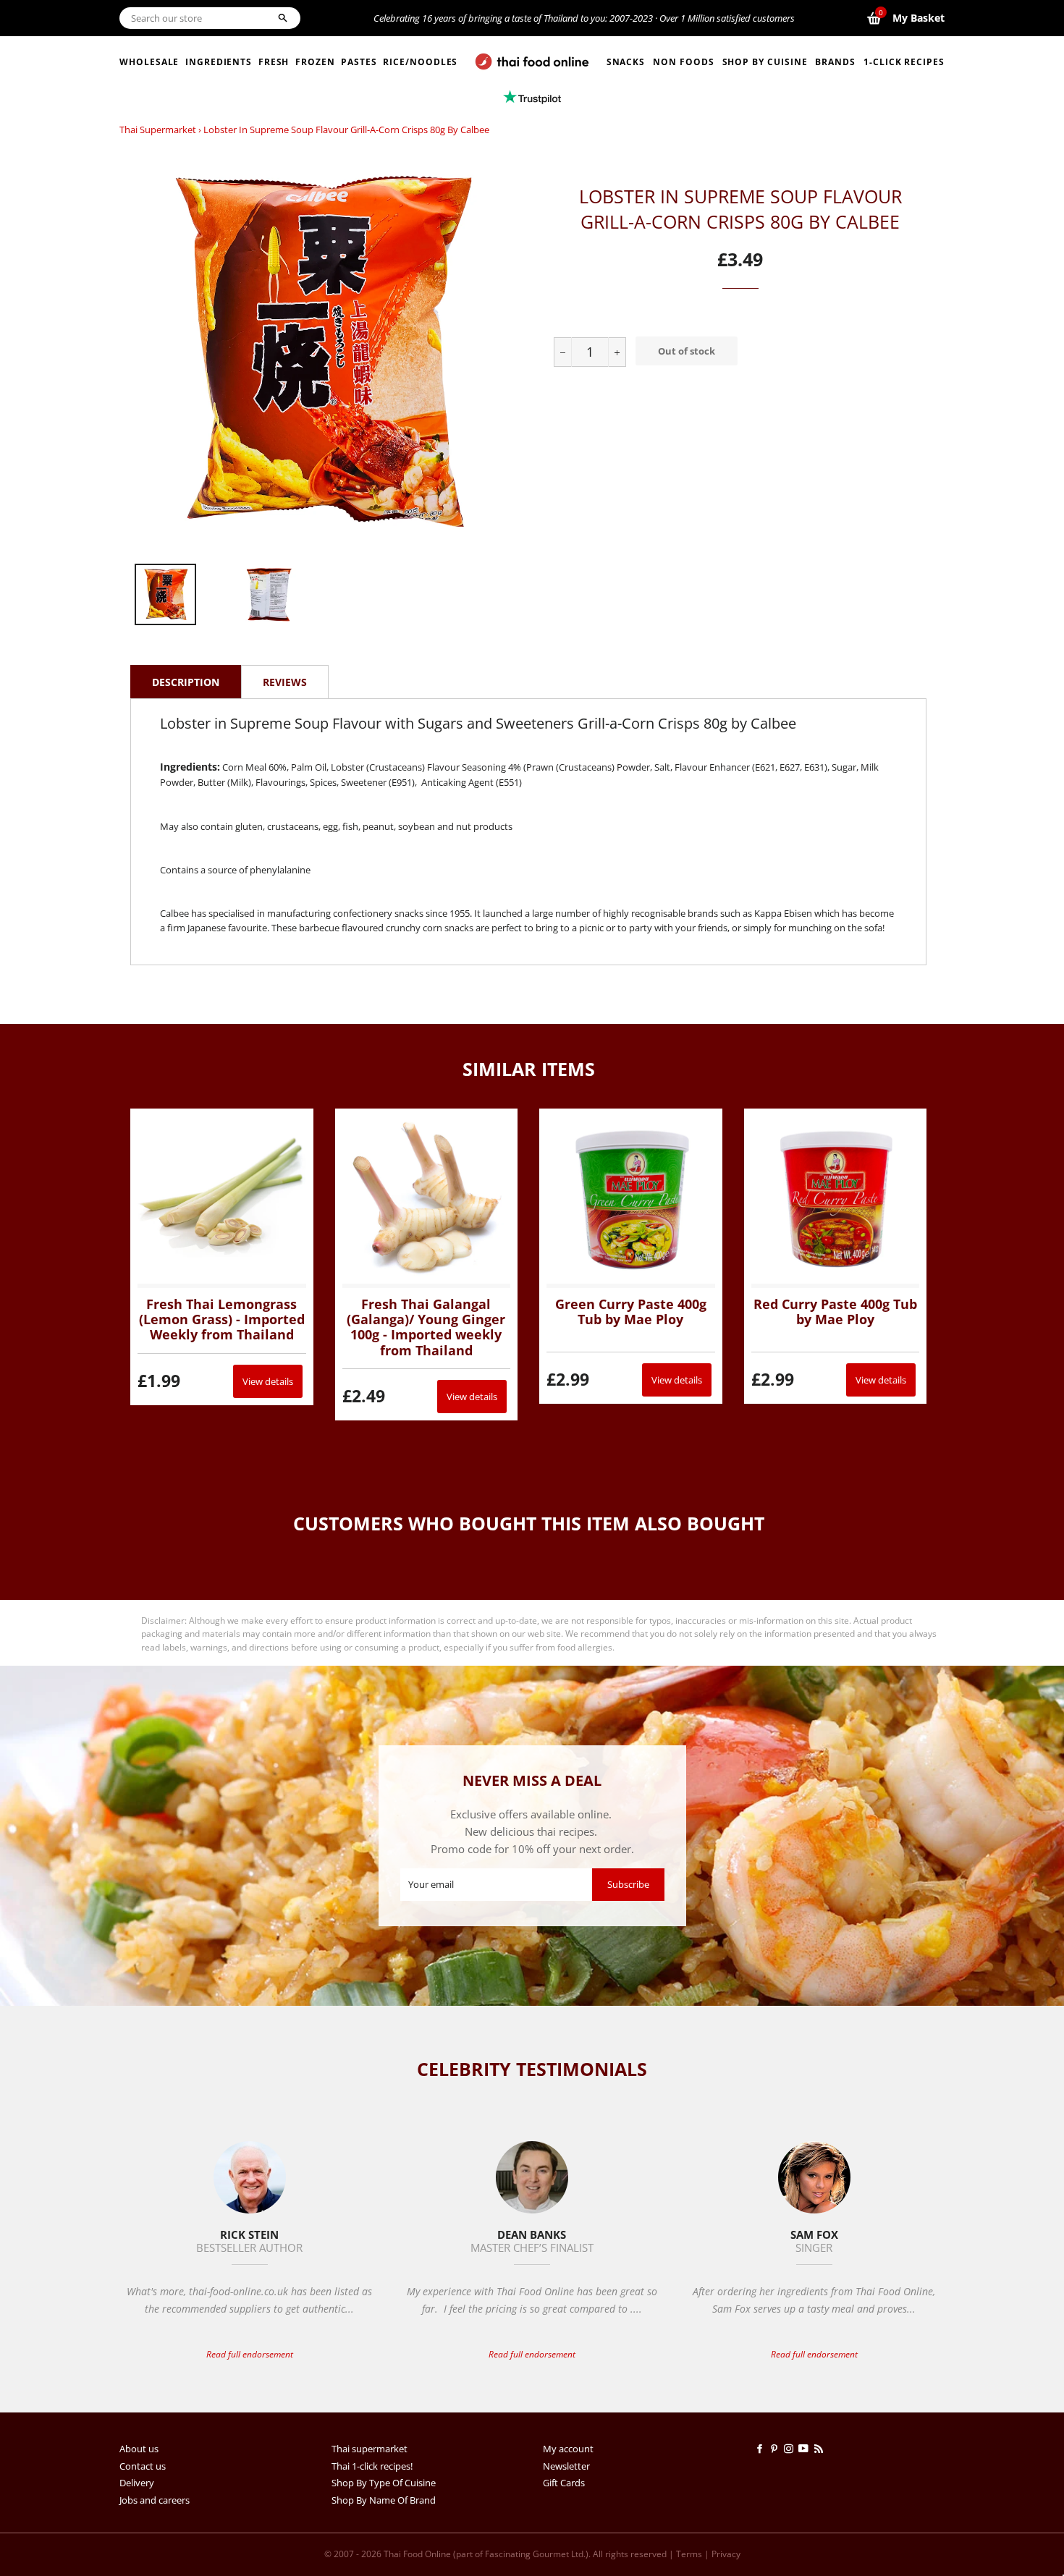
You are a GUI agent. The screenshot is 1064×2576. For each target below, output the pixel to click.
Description (186, 682)
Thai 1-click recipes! (372, 2466)
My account (568, 2449)
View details (268, 1381)
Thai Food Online (417, 2554)
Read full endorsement (250, 2354)
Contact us (143, 2466)
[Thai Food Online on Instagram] (791, 2449)
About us (139, 2449)
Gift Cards (564, 2483)
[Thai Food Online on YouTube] (806, 2449)
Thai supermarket (158, 130)
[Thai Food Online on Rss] (820, 2449)
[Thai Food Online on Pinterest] (777, 2449)
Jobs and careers (155, 2500)
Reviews (285, 682)
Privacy (726, 2554)
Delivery (137, 2483)
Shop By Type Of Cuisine (384, 2483)
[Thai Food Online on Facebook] (762, 2449)
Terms (689, 2554)
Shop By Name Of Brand (384, 2500)
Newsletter (566, 2466)
